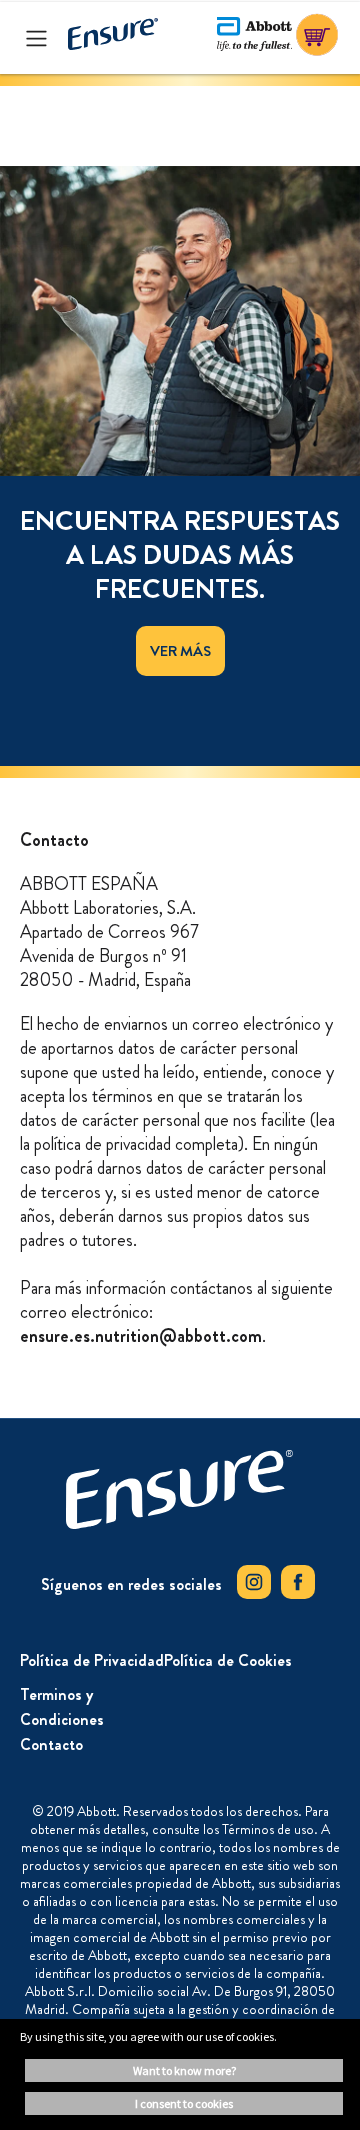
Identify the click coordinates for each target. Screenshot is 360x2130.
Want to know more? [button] (184, 2070)
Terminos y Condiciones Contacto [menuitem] (62, 1719)
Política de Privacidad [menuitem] (92, 1660)
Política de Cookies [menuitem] (228, 1660)
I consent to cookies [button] (184, 2103)
